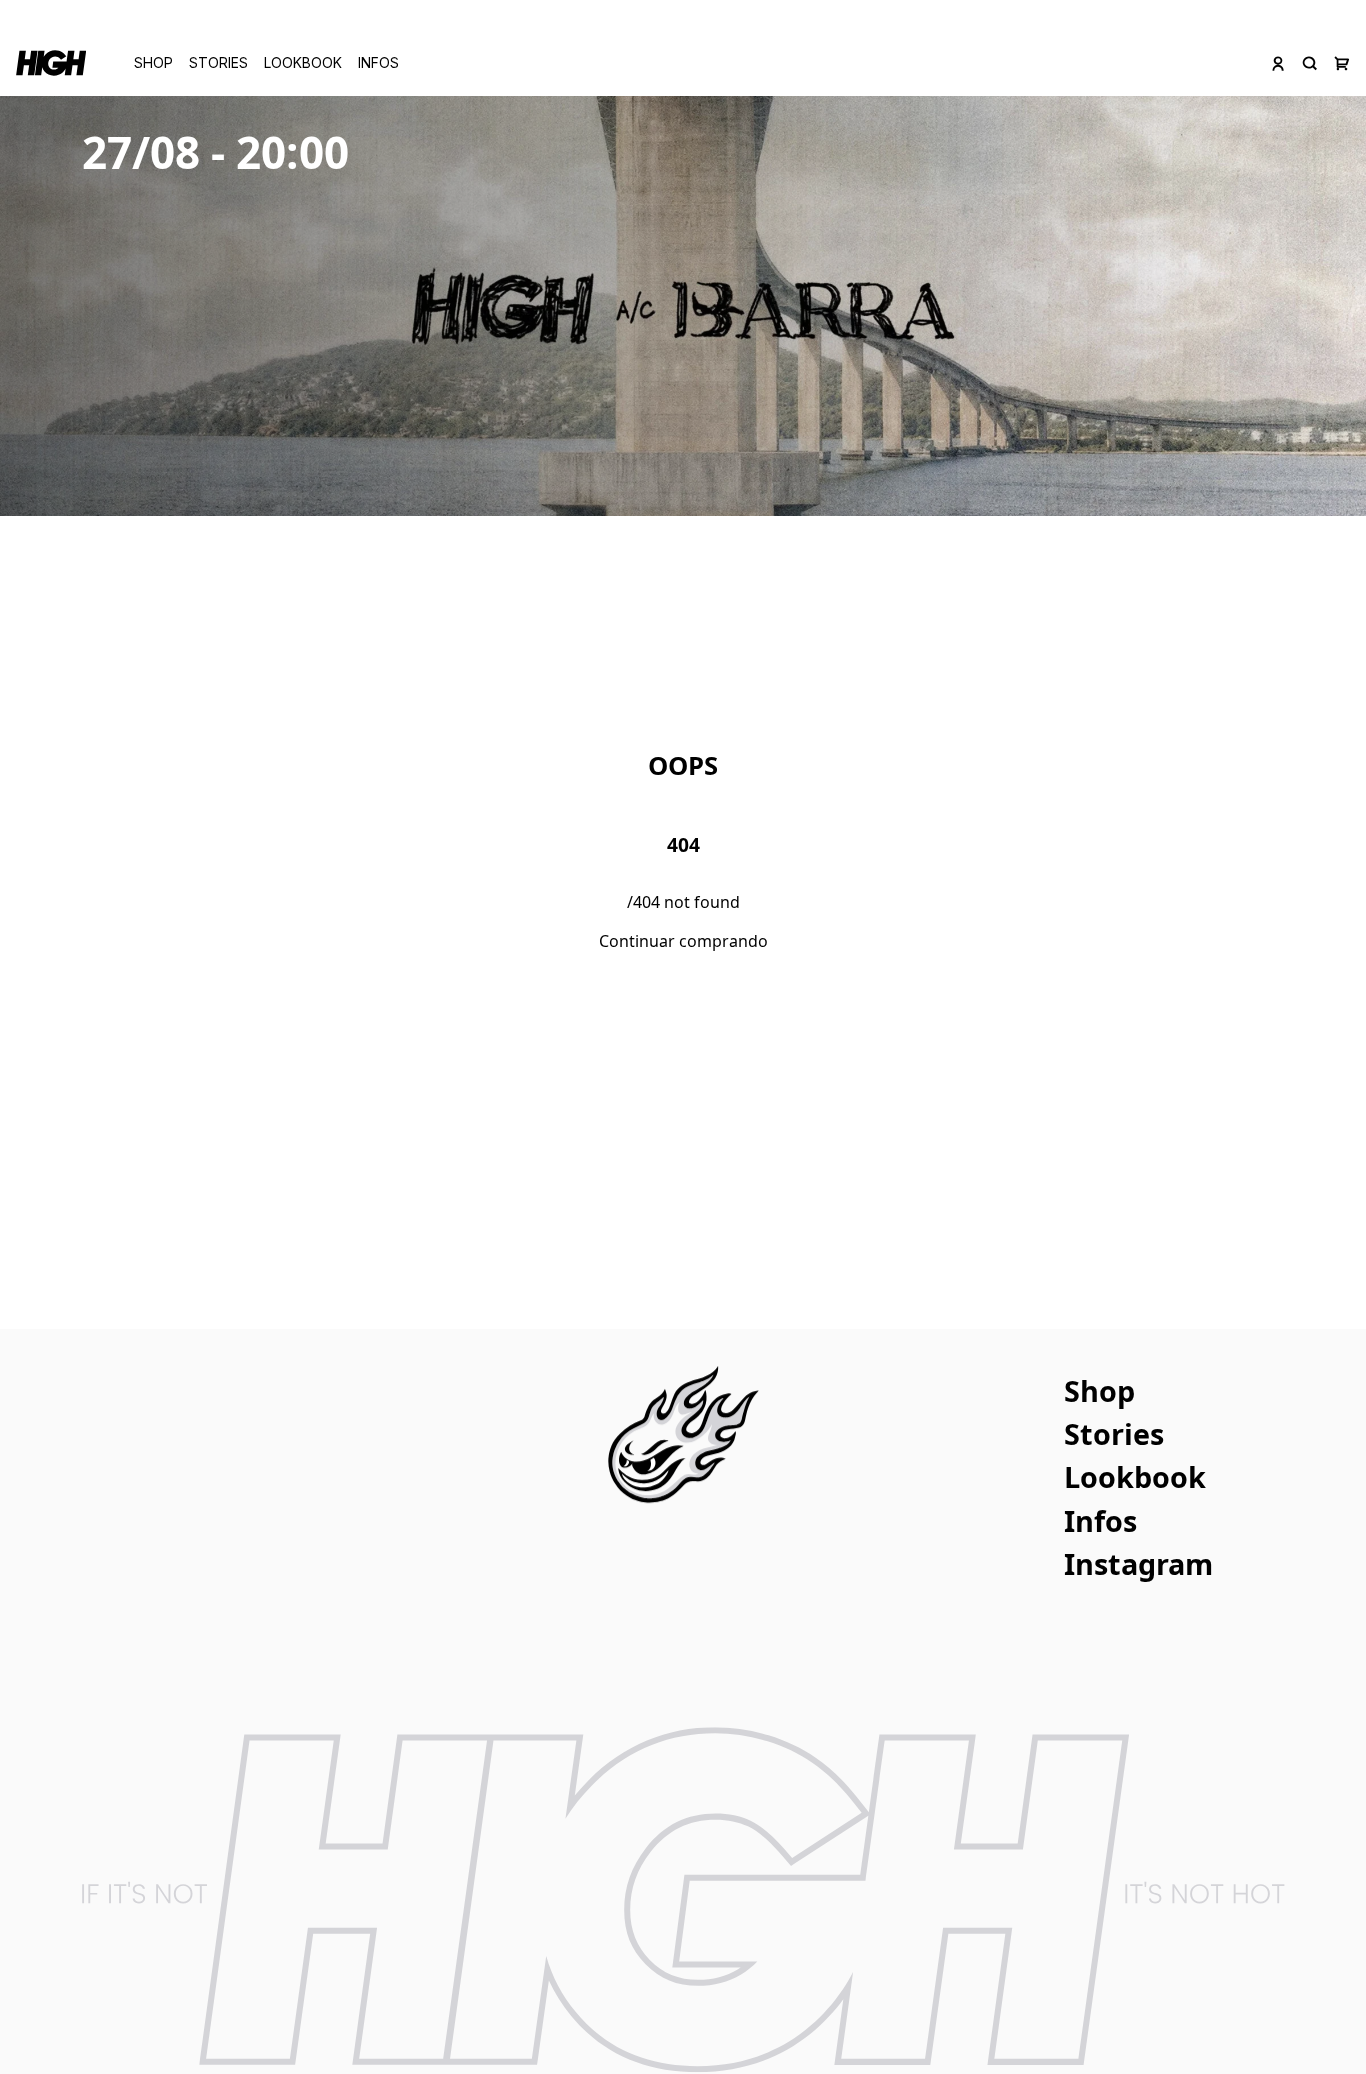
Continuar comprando (683, 941)
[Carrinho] (1342, 63)
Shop (153, 62)
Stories (218, 62)
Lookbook (303, 62)
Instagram (1138, 1563)
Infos (378, 62)
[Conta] (1278, 63)
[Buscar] (1310, 63)
